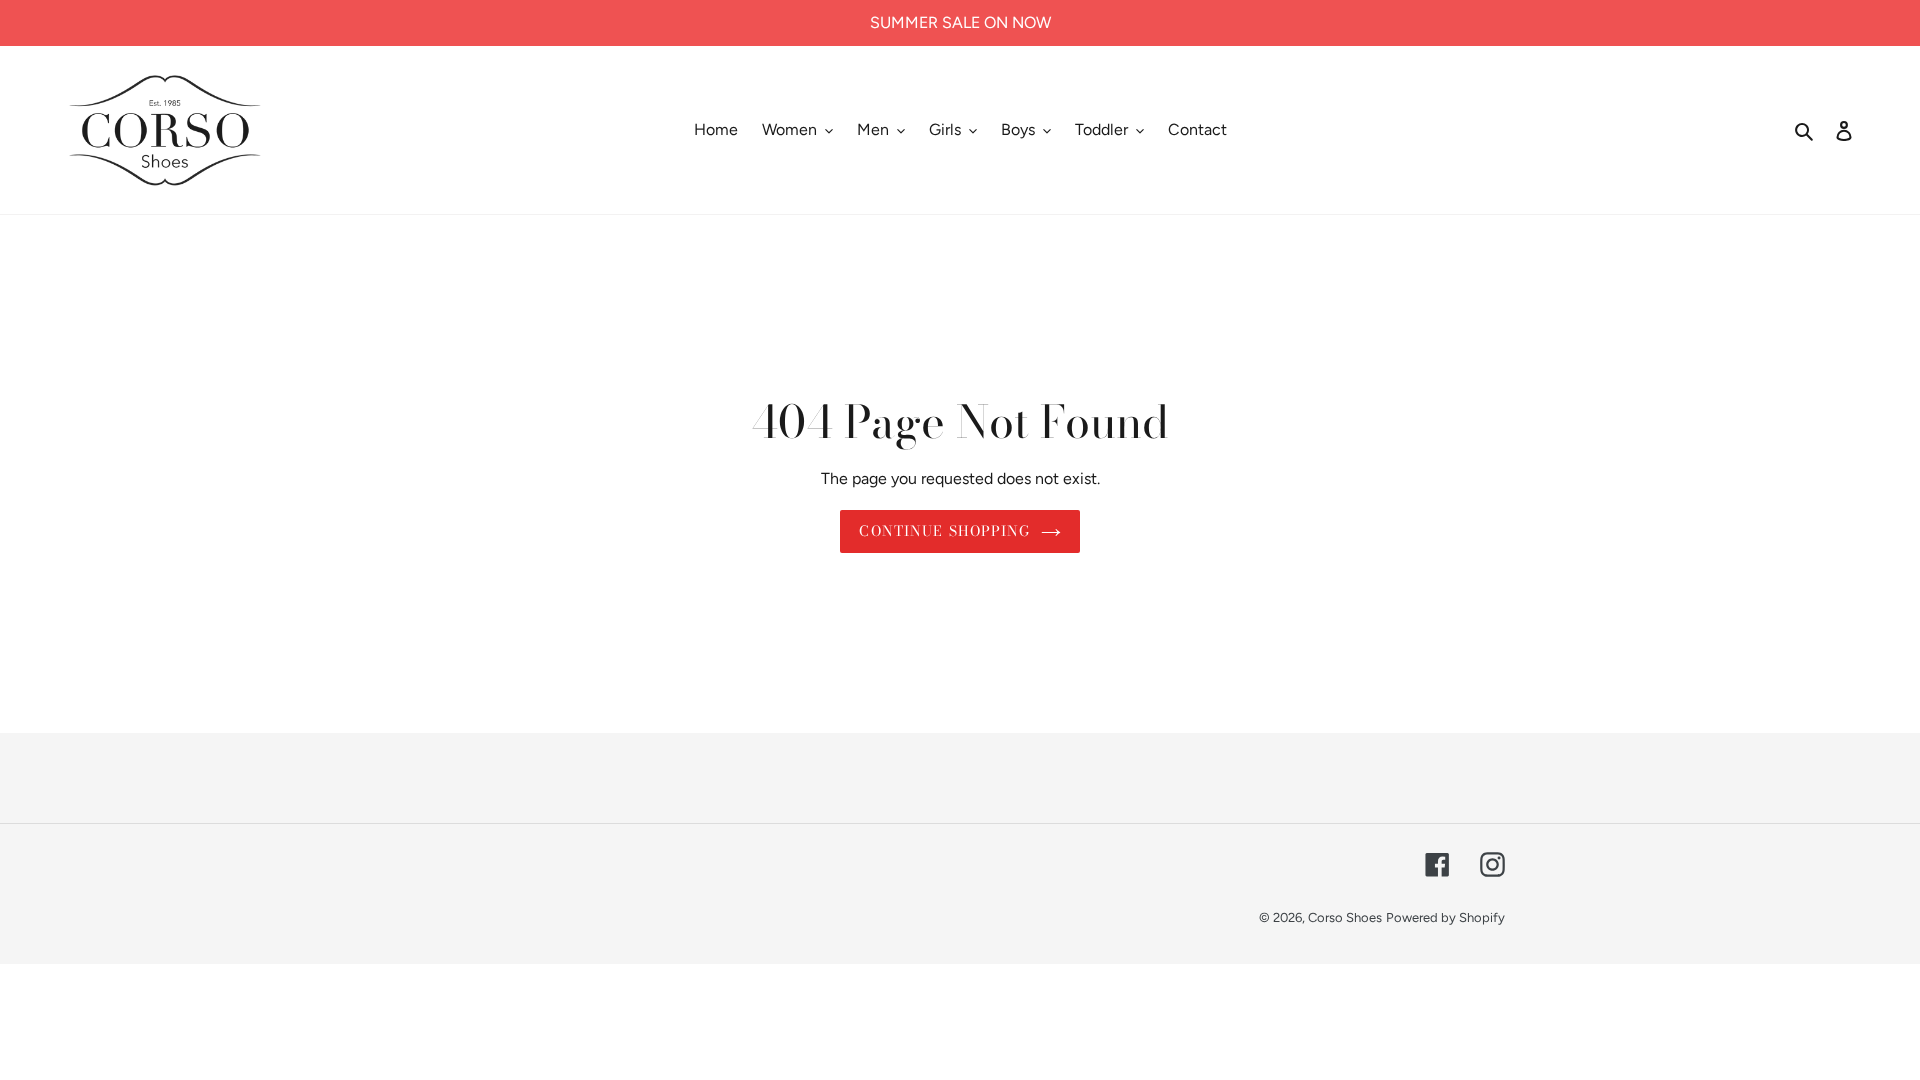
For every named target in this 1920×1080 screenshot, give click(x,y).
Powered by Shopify (1445, 917)
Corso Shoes (1345, 917)
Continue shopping (944, 531)
